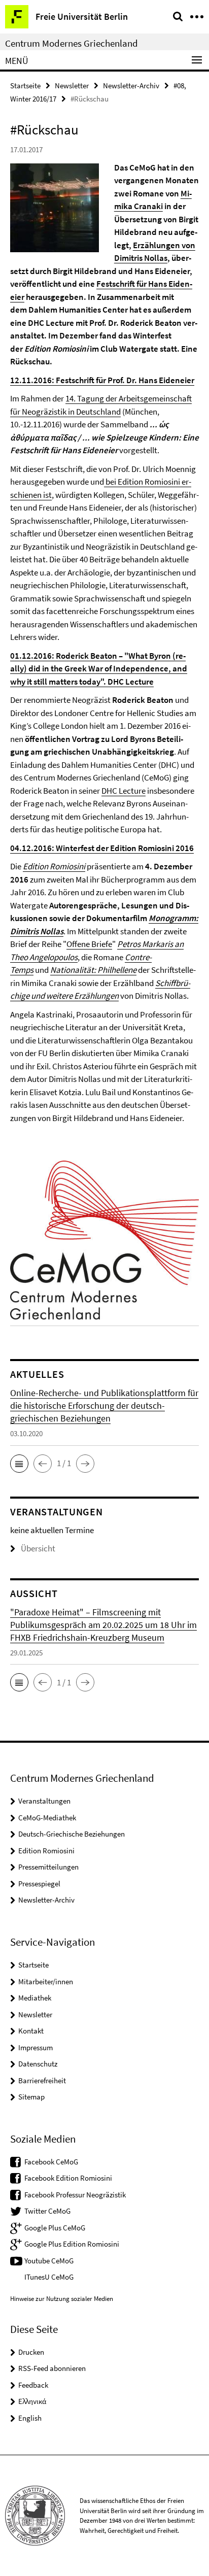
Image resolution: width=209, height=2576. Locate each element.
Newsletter (72, 86)
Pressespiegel (39, 1884)
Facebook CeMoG (51, 2162)
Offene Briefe (89, 944)
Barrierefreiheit (42, 2080)
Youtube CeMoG (49, 2261)
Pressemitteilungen (48, 1867)
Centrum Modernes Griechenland (72, 43)
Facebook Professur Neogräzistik (75, 2195)
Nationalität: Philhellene (93, 970)
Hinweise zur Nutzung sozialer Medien (62, 2299)
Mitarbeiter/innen (46, 1981)
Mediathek (35, 1998)
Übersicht (38, 1548)
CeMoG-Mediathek (47, 1818)
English (30, 2418)
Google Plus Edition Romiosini (72, 2244)
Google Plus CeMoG (55, 2228)
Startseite (25, 86)
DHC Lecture (124, 791)
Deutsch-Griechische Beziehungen (72, 1834)
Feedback (33, 2385)
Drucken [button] (31, 2352)
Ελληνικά (32, 2401)
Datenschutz (38, 2064)
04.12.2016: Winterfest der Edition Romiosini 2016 (102, 848)
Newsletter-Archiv (131, 86)
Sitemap (31, 2097)
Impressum (36, 2047)
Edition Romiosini (54, 866)
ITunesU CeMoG (49, 2277)
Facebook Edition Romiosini (68, 2178)
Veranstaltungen (44, 1801)
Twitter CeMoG (47, 2211)
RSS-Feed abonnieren (52, 2368)
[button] (19, 1464)
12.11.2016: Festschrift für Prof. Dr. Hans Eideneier (102, 380)
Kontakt (31, 2031)
